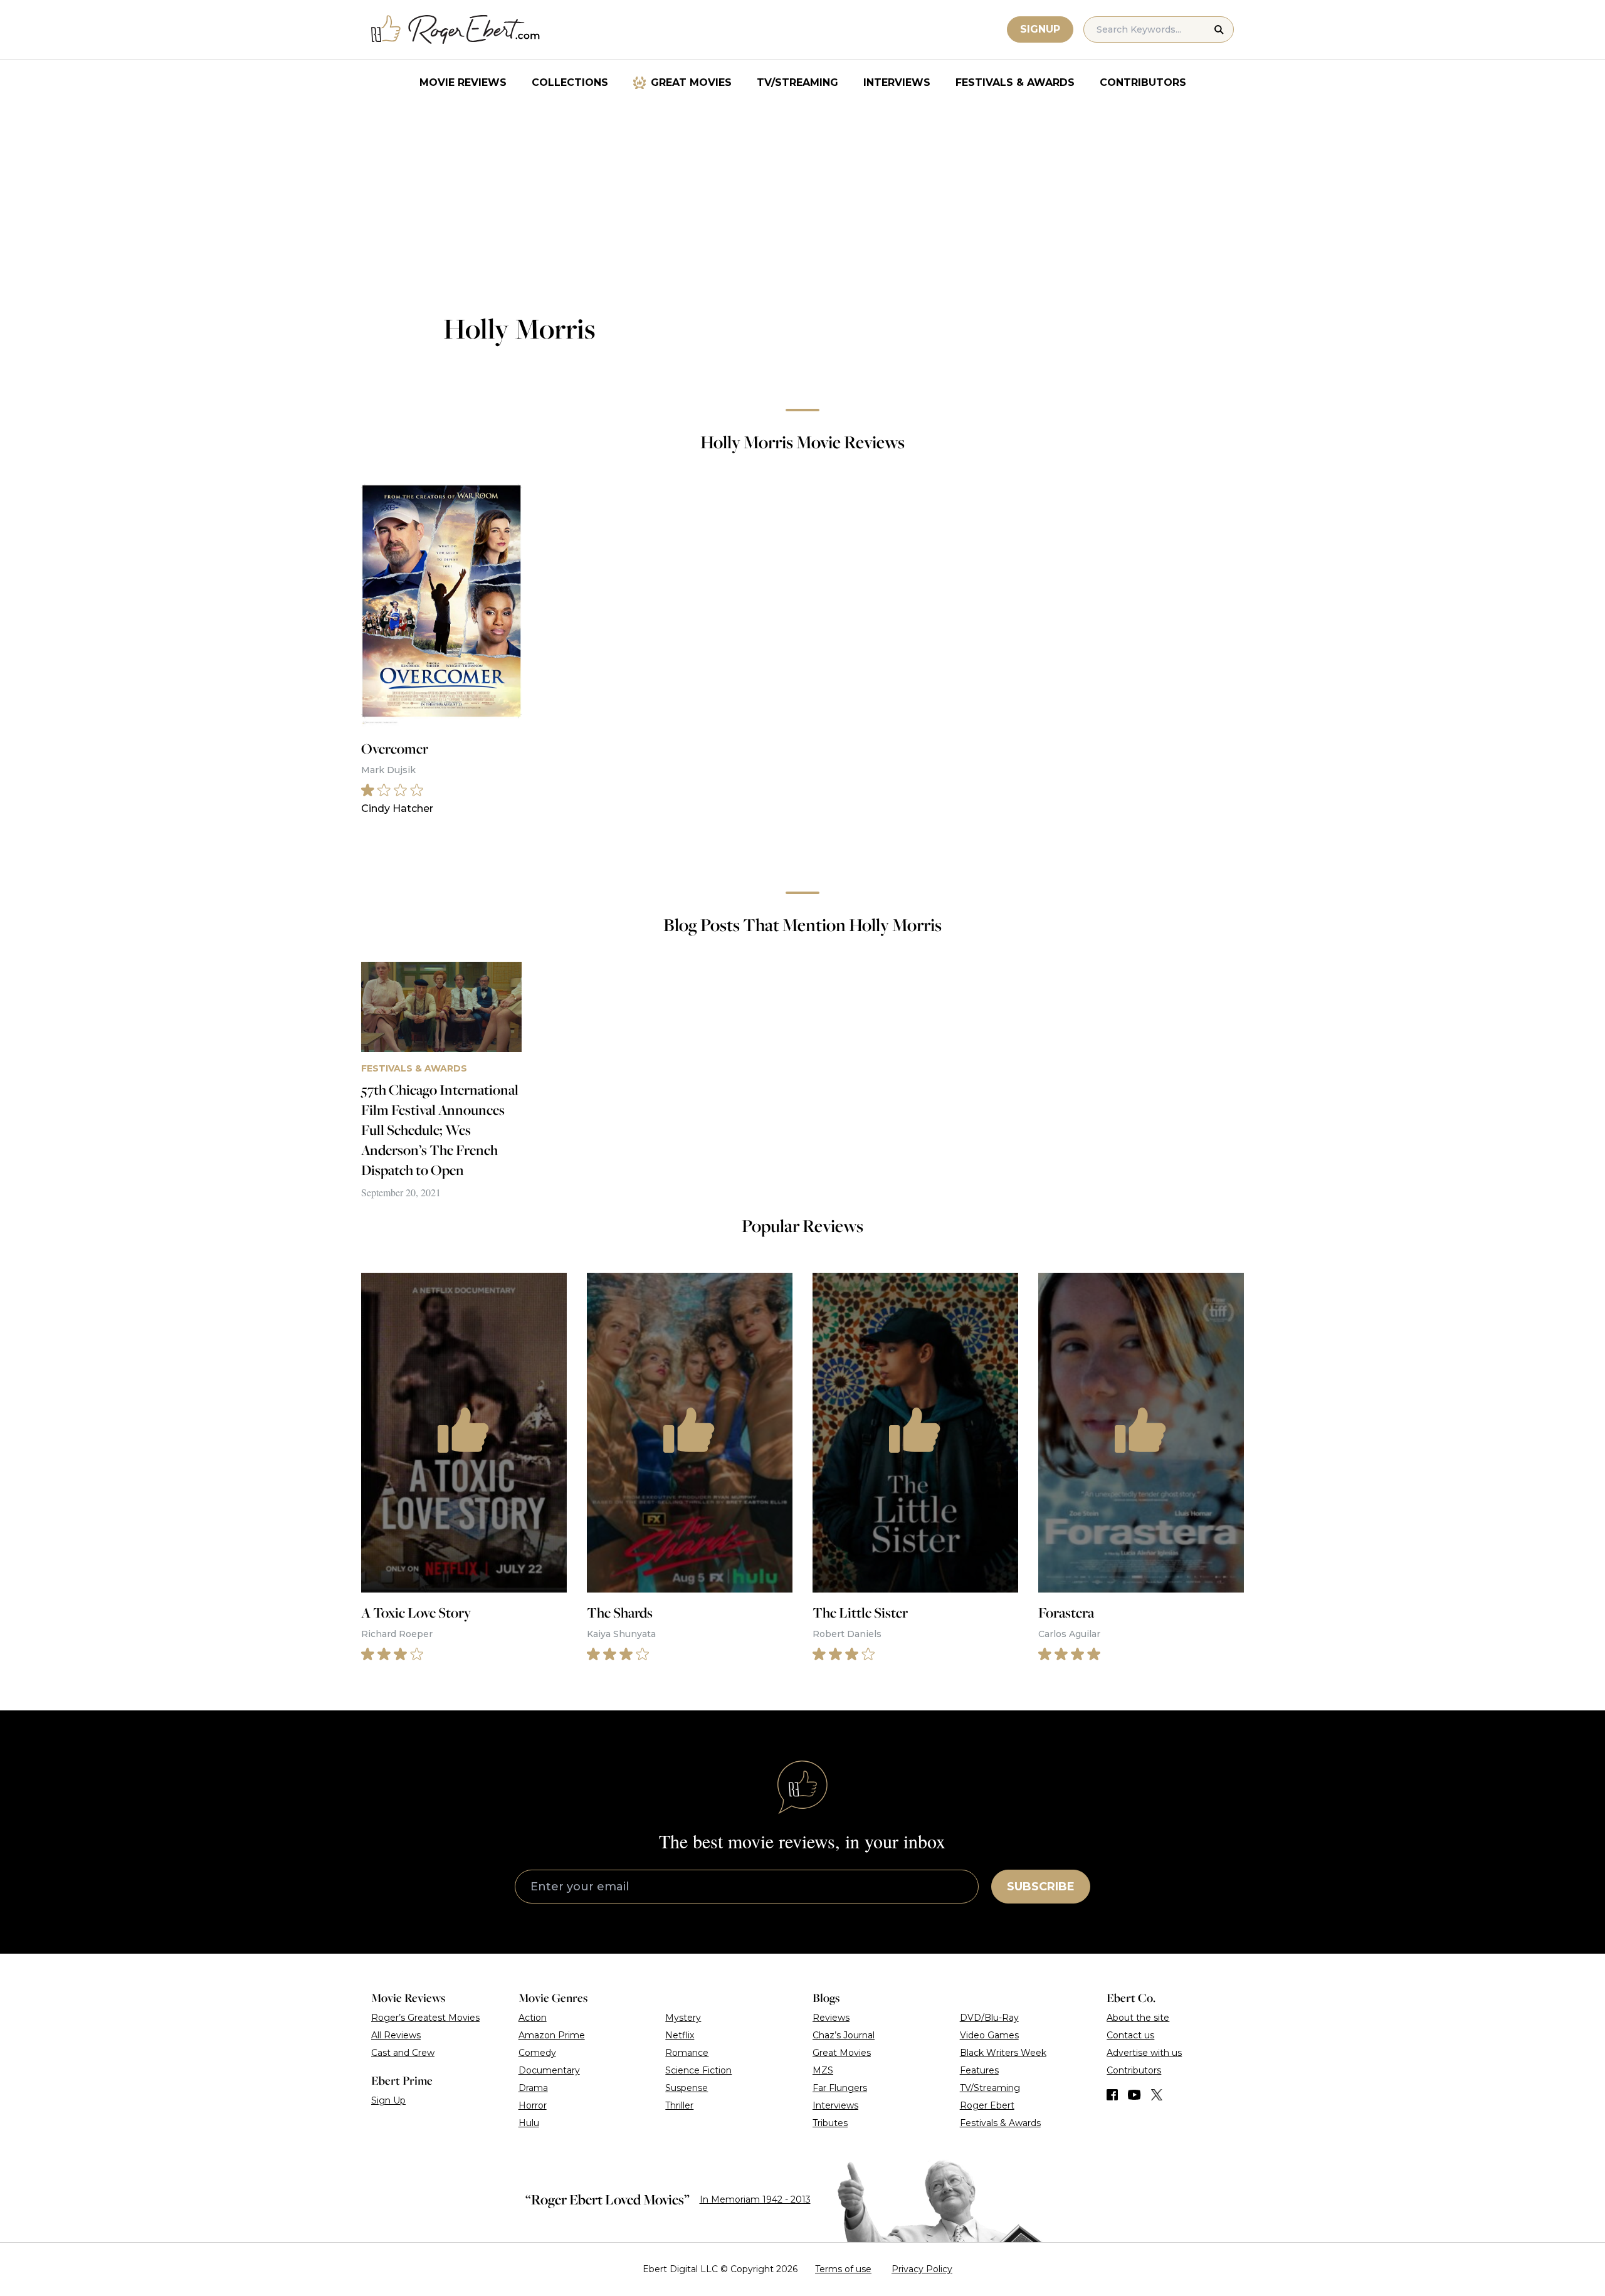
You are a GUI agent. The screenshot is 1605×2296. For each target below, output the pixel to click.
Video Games (989, 2035)
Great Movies (691, 82)
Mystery (683, 2018)
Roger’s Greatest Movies (425, 2018)
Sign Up (388, 2100)
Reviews (831, 2018)
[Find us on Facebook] (1112, 2095)
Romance (687, 2053)
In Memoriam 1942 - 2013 (755, 2199)
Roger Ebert (987, 2105)
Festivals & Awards (1015, 82)
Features (979, 2070)
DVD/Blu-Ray (989, 2018)
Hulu (529, 2123)
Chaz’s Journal (844, 2035)
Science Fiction (698, 2070)
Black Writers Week (1003, 2053)
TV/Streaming (797, 82)
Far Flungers (840, 2088)
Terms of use (843, 2269)
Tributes (830, 2123)
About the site (1138, 2018)
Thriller (679, 2105)
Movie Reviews (463, 82)
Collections (570, 82)
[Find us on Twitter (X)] (1157, 2095)
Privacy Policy (922, 2269)
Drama (533, 2088)
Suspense (687, 2088)
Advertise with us (1144, 2053)
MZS (823, 2070)
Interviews (897, 82)
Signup (1040, 29)
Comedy (537, 2053)
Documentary (549, 2070)
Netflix (680, 2035)
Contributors (1143, 82)
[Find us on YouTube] (1134, 2095)
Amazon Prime (552, 2035)
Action (533, 2018)
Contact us (1130, 2035)
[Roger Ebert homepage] (456, 30)
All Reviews (396, 2035)
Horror (533, 2105)
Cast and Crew (403, 2053)
